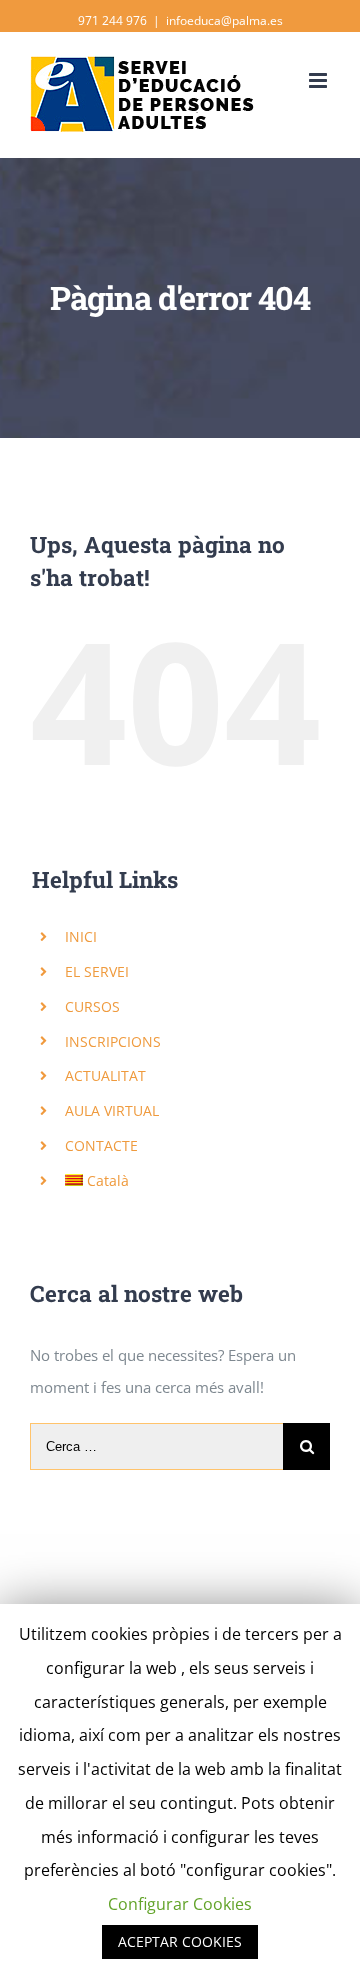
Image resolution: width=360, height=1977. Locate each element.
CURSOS (92, 1006)
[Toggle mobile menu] (319, 80)
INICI (81, 936)
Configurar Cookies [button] (180, 1904)
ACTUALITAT (105, 1075)
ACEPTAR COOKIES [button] (180, 1941)
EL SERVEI (97, 971)
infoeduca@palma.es (224, 20)
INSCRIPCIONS (113, 1041)
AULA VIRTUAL (112, 1110)
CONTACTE (101, 1145)
